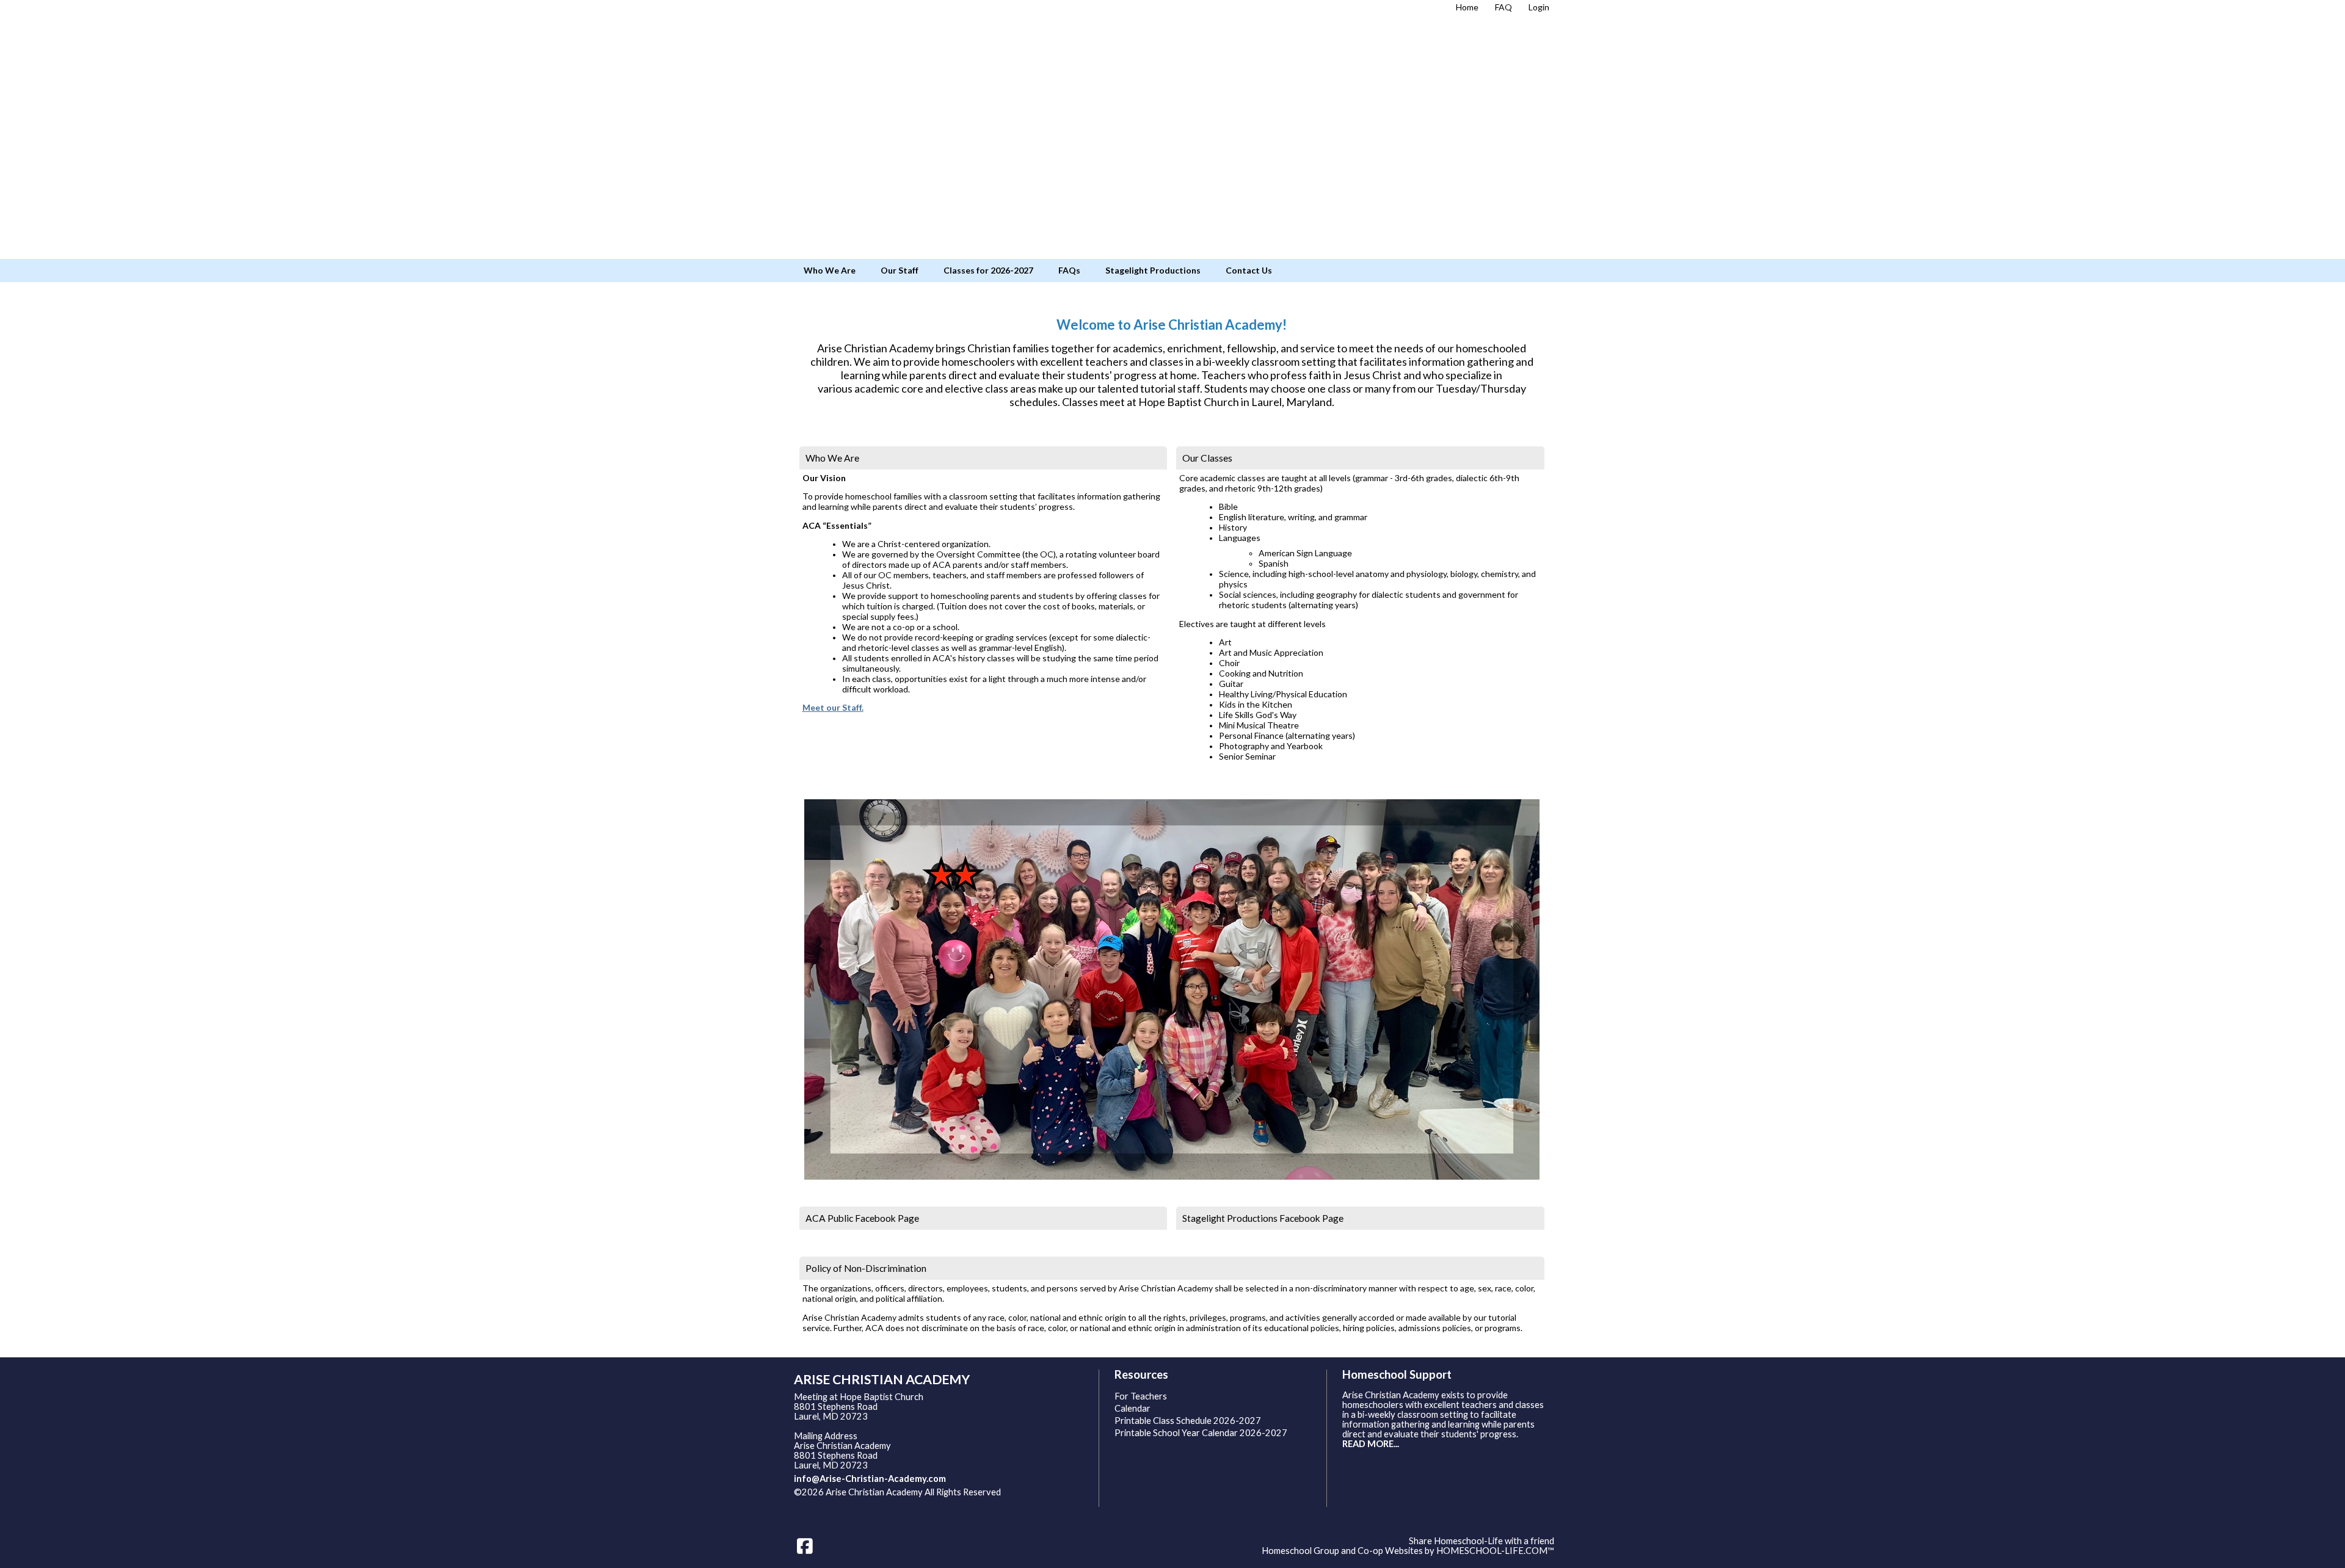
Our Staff (900, 270)
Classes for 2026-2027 (988, 270)
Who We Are (830, 270)
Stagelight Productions (1153, 270)
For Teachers (1141, 1396)
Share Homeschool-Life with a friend (1482, 1541)
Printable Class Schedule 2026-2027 (1188, 1421)
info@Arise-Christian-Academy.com (870, 1479)
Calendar (1133, 1408)
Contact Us (1249, 270)
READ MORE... (1371, 1444)
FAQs (1069, 270)
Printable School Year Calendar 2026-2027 (1201, 1433)
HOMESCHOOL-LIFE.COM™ (1495, 1551)
